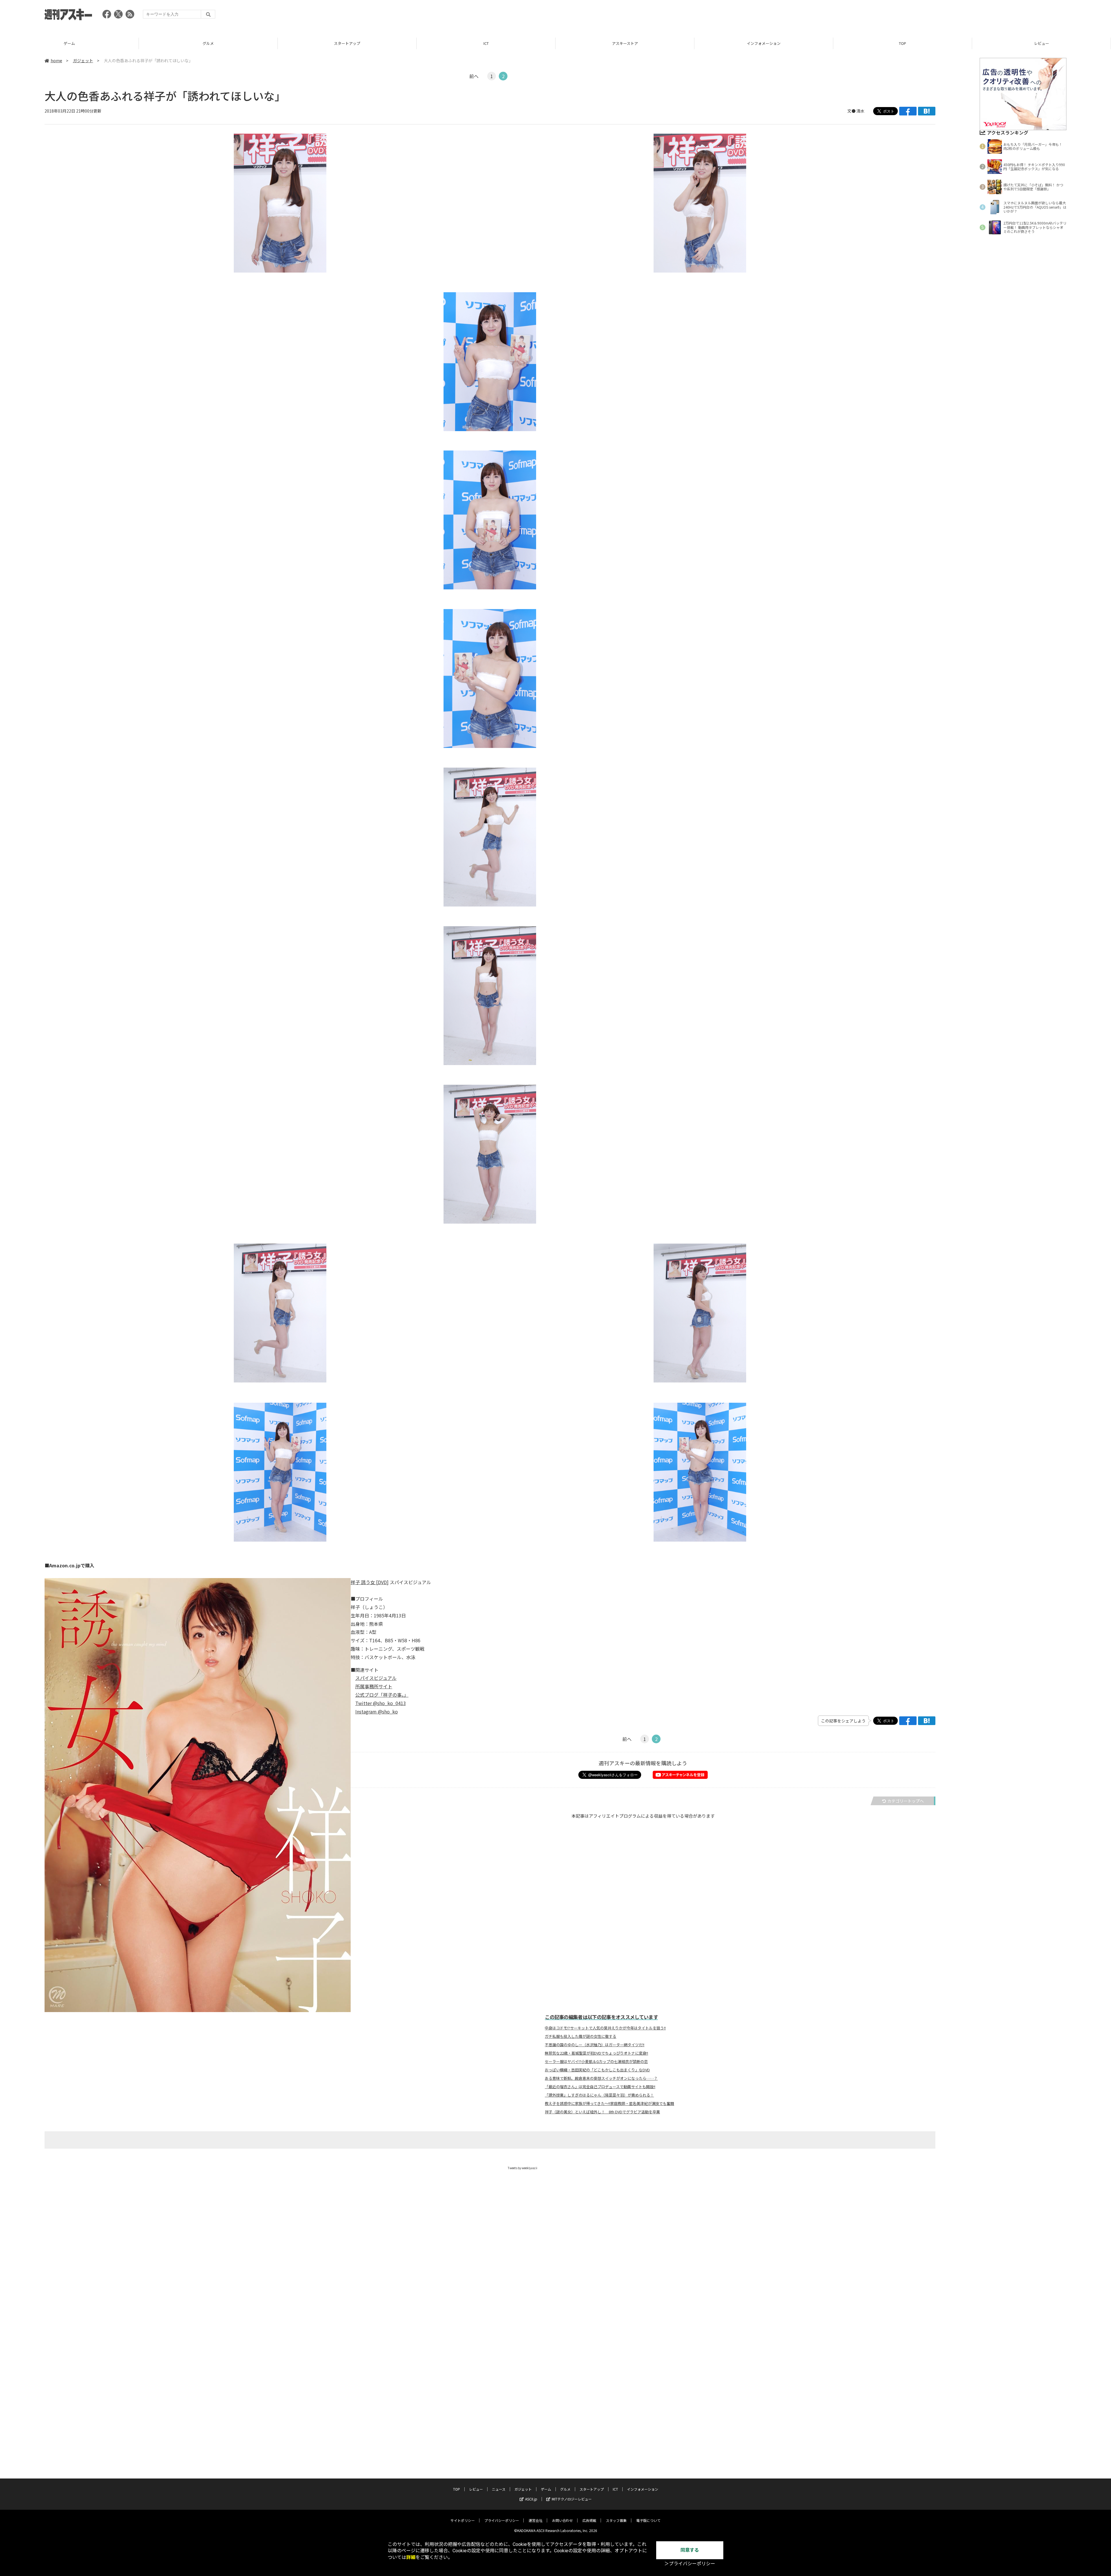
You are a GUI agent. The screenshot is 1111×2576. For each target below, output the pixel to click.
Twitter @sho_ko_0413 (381, 1703)
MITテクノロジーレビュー (572, 2499)
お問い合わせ (562, 2520)
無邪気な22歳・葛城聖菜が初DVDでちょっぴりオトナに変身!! (596, 2053)
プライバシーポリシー (502, 2520)
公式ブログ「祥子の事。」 (382, 1695)
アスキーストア (208, 43)
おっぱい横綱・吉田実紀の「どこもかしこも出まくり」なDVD (597, 2070)
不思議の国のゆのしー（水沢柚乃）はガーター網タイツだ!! (595, 2045)
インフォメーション (347, 43)
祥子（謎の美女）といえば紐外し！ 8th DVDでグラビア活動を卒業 (602, 2112)
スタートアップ (592, 2489)
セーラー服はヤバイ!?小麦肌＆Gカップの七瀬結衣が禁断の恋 (596, 2062)
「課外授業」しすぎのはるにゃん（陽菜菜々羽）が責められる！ (599, 2095)
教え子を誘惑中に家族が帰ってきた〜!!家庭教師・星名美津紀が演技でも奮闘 (609, 2104)
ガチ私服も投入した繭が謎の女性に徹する (581, 2036)
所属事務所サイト (374, 1686)
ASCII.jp (531, 2499)
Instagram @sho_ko (377, 1711)
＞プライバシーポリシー (690, 2564)
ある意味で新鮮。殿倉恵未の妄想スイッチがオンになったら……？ (601, 2078)
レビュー (625, 43)
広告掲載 (589, 2520)
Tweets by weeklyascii (523, 2168)
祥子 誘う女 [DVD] (370, 1582)
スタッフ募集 (616, 2520)
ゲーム (1041, 43)
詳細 (411, 2557)
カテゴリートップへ (906, 1801)
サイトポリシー (463, 2520)
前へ (474, 76)
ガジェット (903, 43)
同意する (690, 2550)
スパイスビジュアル (376, 1678)
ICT (69, 43)
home (56, 60)
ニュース (764, 43)
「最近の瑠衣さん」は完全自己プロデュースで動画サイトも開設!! (600, 2087)
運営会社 (536, 2520)
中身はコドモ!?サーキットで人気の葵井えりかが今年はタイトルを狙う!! (605, 2028)
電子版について (648, 2520)
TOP (486, 43)
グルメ (565, 2489)
